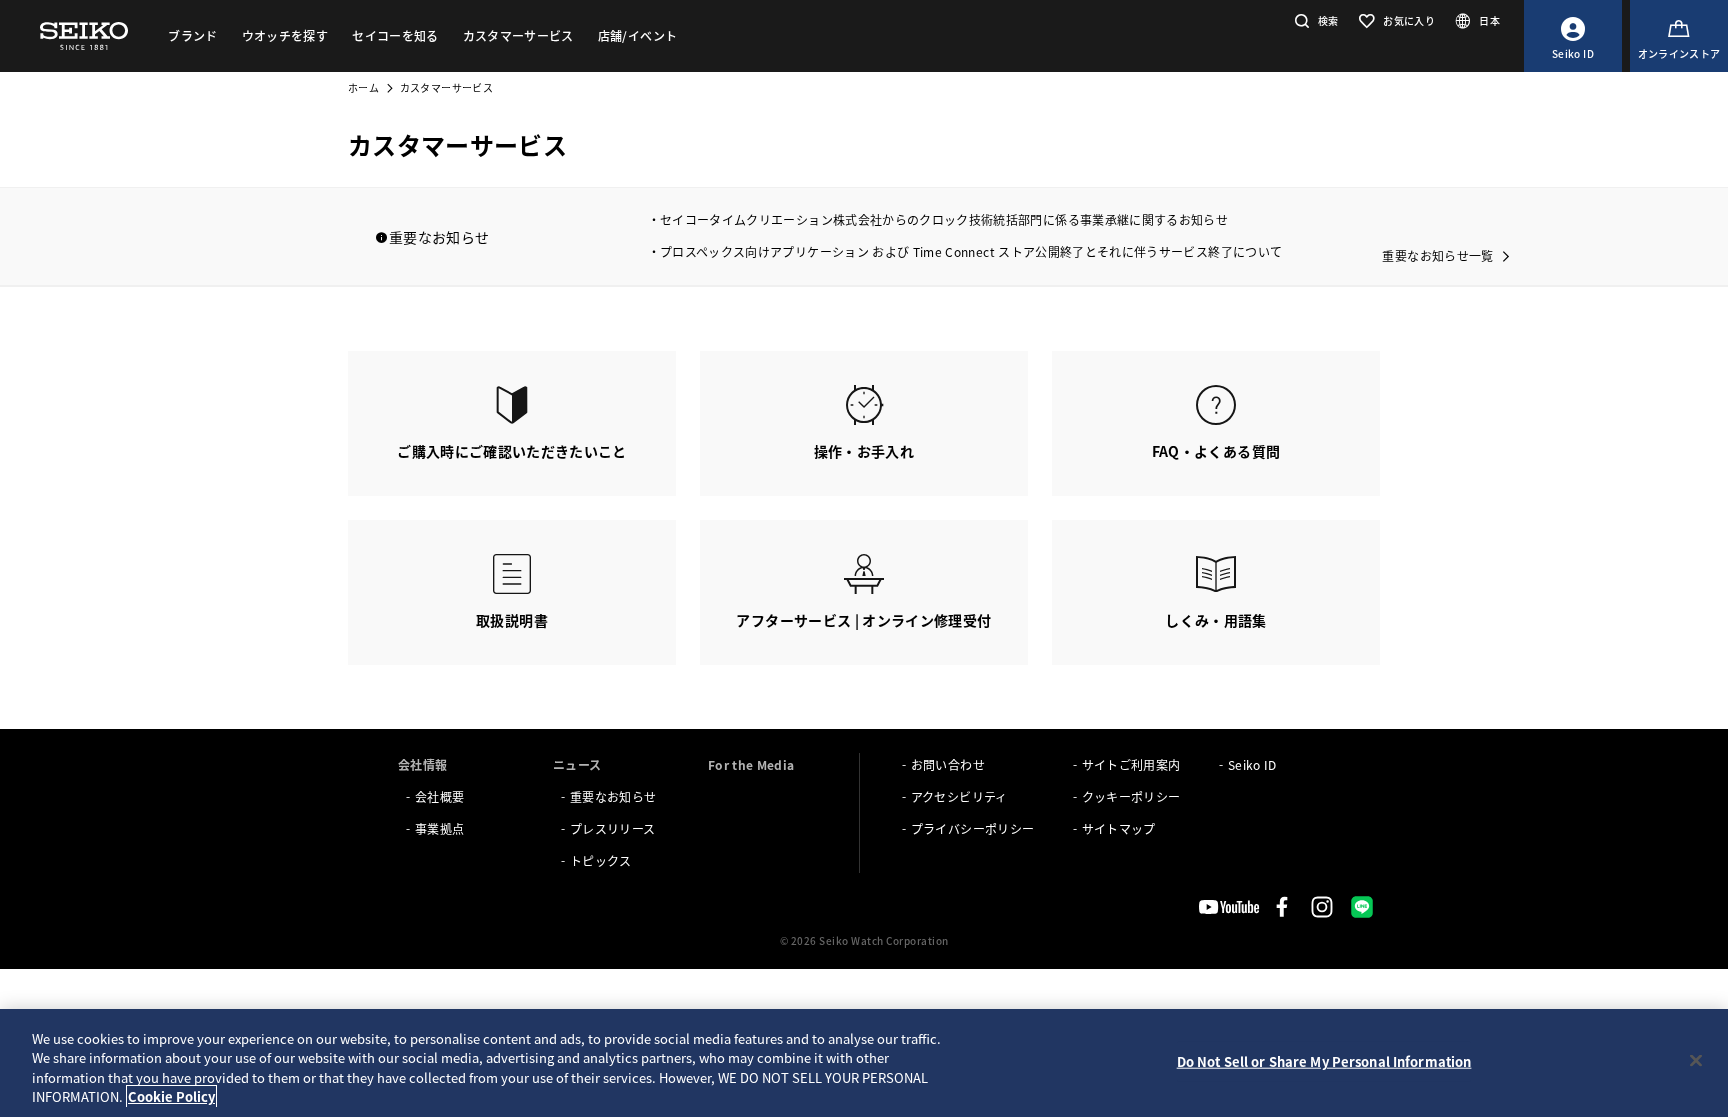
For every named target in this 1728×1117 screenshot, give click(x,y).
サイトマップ (1119, 828)
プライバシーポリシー (973, 828)
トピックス (601, 860)
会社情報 (422, 764)
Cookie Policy (171, 1096)
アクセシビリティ (959, 796)
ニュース (577, 764)
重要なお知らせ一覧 (1437, 255)
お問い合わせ (948, 764)
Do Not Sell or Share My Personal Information (1324, 1061)
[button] (1314, 20)
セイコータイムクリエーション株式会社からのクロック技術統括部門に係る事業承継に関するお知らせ (944, 219)
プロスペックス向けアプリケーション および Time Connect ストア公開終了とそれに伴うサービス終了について (971, 251)
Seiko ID (1252, 764)
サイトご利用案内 (1131, 764)
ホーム (363, 87)
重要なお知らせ (613, 796)
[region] (864, 1063)
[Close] (1696, 1060)
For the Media (751, 764)
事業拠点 (439, 828)
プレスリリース (612, 828)
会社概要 (439, 796)
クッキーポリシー (1131, 796)
